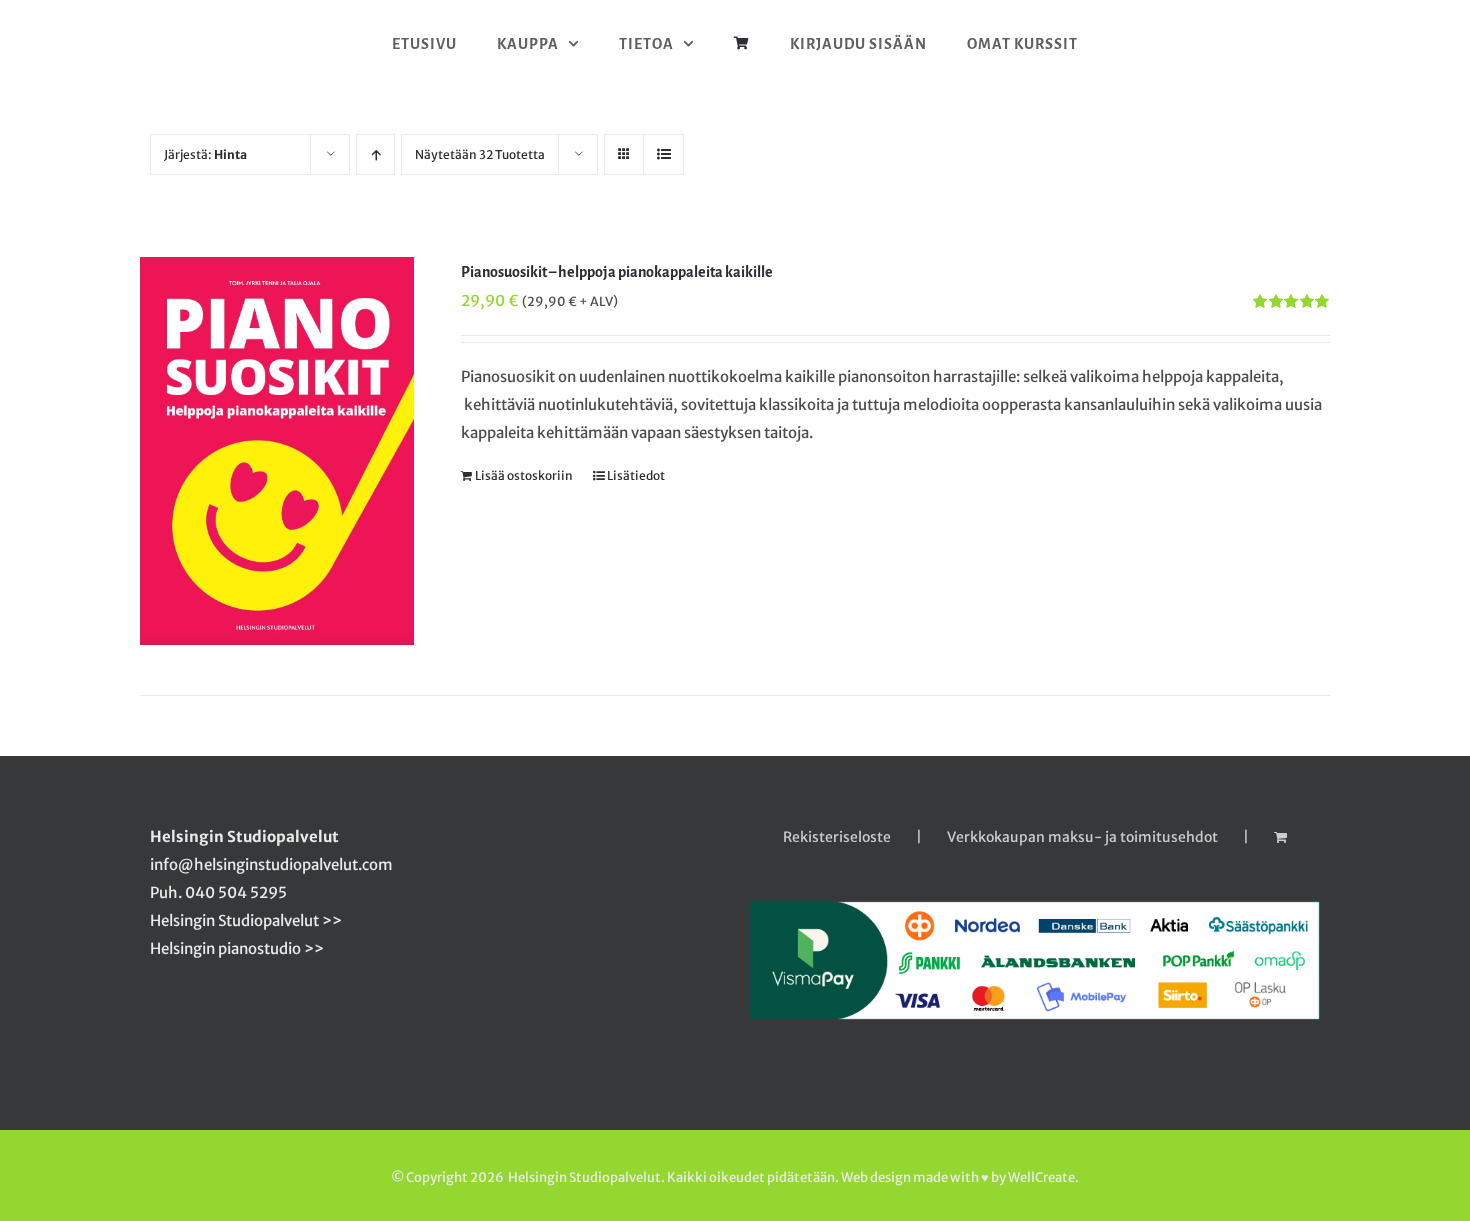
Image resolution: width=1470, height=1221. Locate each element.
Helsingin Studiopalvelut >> (246, 920)
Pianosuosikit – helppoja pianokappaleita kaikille (617, 272)
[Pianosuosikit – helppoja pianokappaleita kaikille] (277, 451)
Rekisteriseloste (837, 837)
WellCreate (1041, 1177)
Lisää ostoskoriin (524, 475)
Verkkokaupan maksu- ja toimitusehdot (1082, 837)
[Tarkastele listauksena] (663, 154)
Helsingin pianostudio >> (237, 948)
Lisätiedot (636, 475)
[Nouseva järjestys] (375, 154)
